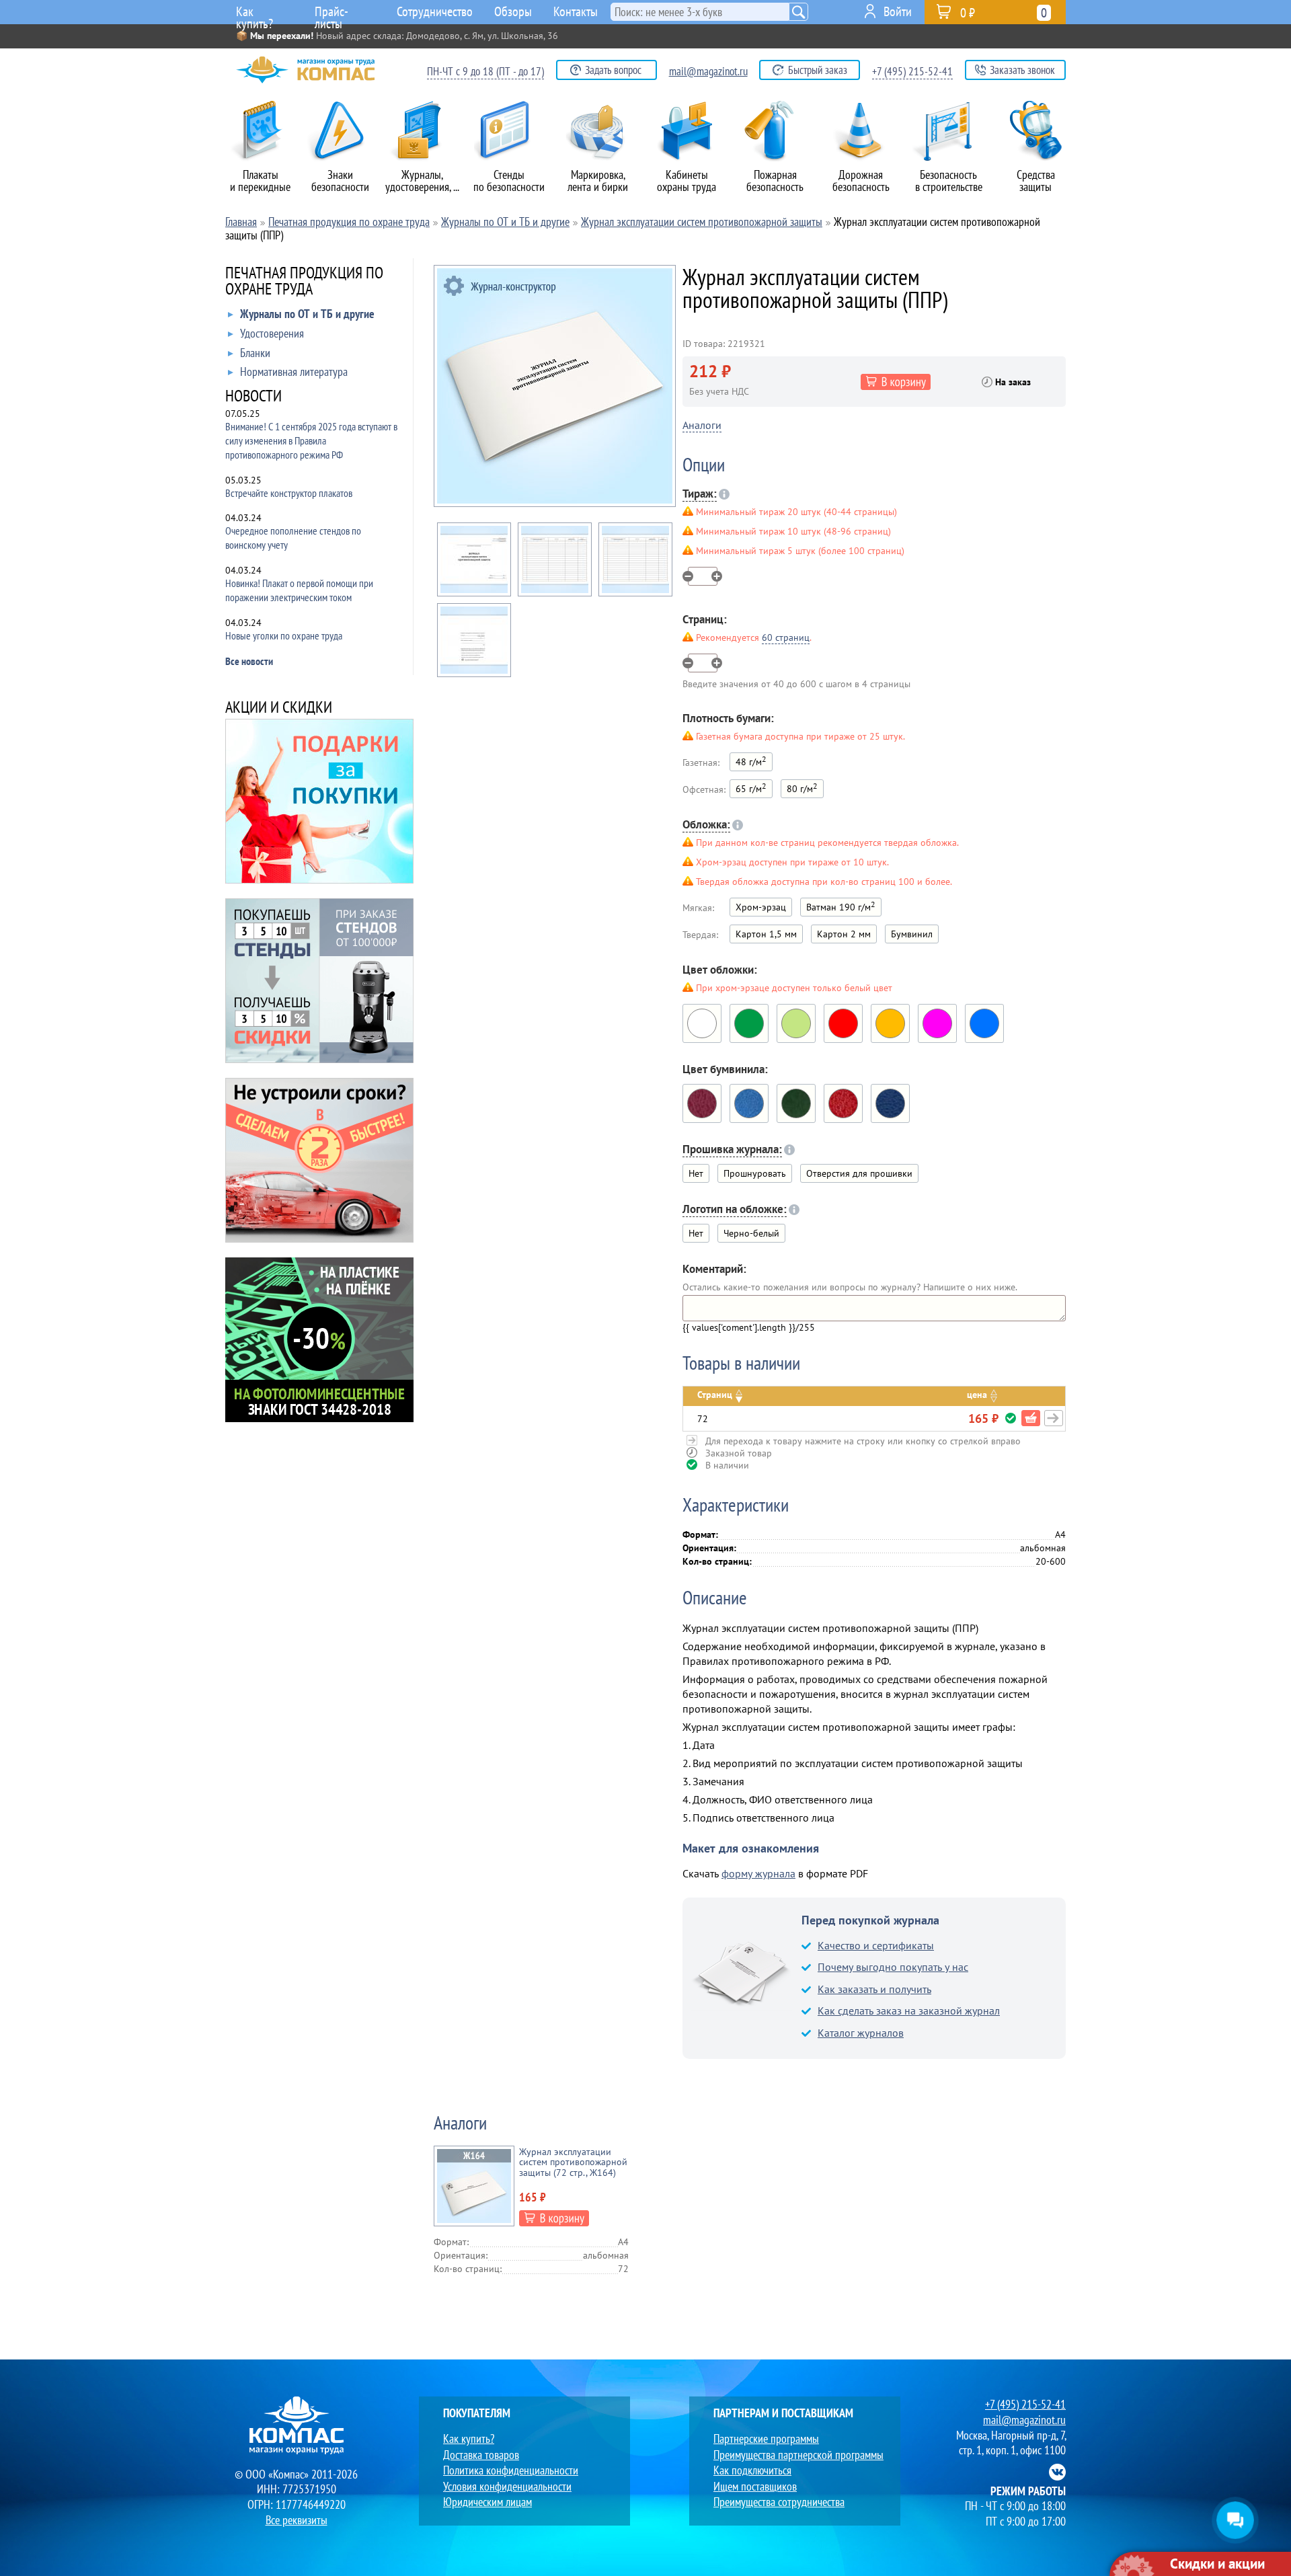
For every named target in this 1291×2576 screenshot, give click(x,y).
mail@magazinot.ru (708, 71)
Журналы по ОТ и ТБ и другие (307, 314)
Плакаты (260, 181)
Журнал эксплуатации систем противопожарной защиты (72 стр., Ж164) (573, 2162)
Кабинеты (687, 181)
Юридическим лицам (487, 2502)
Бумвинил (912, 934)
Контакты (576, 11)
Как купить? (255, 13)
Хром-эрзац (761, 907)
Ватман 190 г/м (841, 906)
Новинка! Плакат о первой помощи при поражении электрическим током (299, 590)
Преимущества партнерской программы (798, 2455)
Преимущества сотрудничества (779, 2502)
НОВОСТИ (253, 397)
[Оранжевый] (890, 1023)
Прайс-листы (331, 13)
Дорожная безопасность (861, 181)
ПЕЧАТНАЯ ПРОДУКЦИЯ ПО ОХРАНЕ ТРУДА (304, 282)
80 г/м (802, 788)
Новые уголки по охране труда (284, 635)
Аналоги (702, 425)
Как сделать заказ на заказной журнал (909, 2011)
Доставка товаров (481, 2455)
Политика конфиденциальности (511, 2470)
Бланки (255, 353)
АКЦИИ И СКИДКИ (279, 708)
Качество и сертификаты (876, 1945)
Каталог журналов (861, 2033)
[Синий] (890, 1103)
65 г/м (751, 788)
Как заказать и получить (874, 1989)
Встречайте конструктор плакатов (289, 493)
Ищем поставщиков (755, 2486)
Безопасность (949, 181)
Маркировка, (598, 181)
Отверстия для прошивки (859, 1173)
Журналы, (422, 181)
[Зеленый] (749, 1023)
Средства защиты (1036, 181)
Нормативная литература (294, 372)
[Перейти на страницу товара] (1054, 1418)
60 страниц (786, 637)
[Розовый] (937, 1023)
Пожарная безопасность (775, 181)
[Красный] (843, 1023)
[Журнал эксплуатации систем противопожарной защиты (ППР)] (555, 386)
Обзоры (513, 11)
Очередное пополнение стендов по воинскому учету (293, 538)
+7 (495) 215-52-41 (912, 71)
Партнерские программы (766, 2438)
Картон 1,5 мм (766, 934)
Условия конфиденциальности (507, 2486)
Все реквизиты (297, 2520)
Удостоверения (272, 334)
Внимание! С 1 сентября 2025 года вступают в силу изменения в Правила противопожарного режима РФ (311, 440)
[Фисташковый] (796, 1023)
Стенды (509, 181)
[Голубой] (984, 1023)
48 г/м (751, 761)
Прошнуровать (755, 1173)
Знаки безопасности (340, 181)
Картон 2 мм (844, 934)
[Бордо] (702, 1103)
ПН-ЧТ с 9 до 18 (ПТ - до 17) (485, 71)
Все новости (249, 661)
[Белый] (702, 1023)
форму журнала (758, 1873)
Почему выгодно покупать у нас (893, 1967)
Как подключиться (752, 2470)
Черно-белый (751, 1233)
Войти (898, 11)
